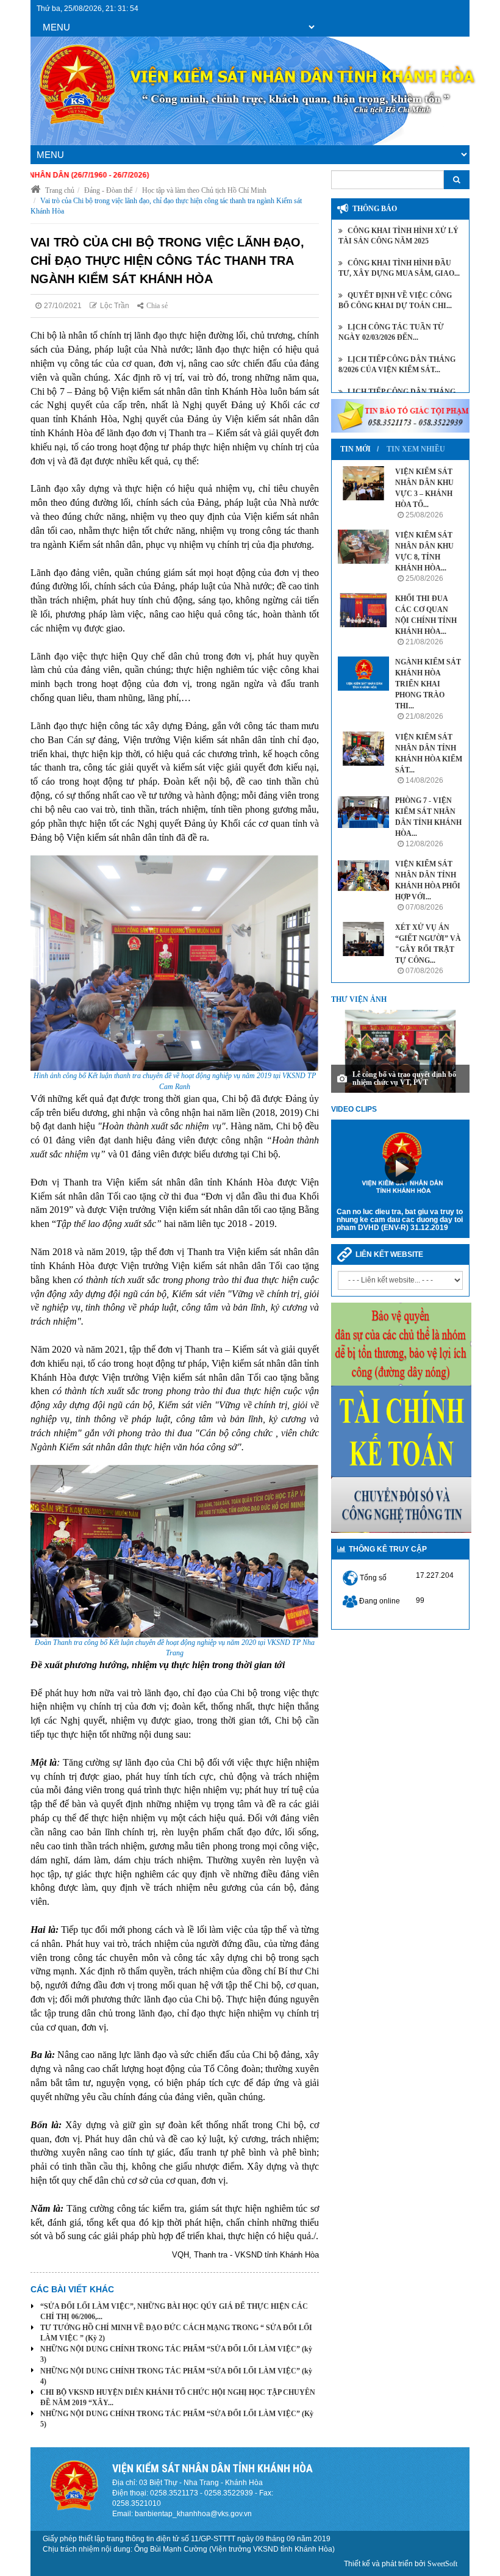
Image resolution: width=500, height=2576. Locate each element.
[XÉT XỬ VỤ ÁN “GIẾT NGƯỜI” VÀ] (363, 939)
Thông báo (375, 209)
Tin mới (355, 449)
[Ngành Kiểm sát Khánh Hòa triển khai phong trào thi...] (363, 674)
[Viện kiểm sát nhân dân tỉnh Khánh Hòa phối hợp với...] (363, 876)
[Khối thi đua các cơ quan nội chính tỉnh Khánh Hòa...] (363, 610)
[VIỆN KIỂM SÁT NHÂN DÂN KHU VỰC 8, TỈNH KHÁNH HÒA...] (363, 547)
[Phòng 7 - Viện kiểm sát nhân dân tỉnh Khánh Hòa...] (363, 812)
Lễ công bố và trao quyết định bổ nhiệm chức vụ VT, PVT (404, 1078)
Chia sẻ (157, 306)
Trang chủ (59, 190)
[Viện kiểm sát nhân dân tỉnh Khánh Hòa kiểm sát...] (363, 749)
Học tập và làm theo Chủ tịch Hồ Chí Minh (204, 190)
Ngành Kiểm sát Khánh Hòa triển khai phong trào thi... (428, 684)
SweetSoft (442, 2564)
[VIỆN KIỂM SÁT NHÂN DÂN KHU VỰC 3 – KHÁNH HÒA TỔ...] (363, 483)
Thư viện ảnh (359, 999)
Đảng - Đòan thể (108, 190)
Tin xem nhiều (416, 449)
